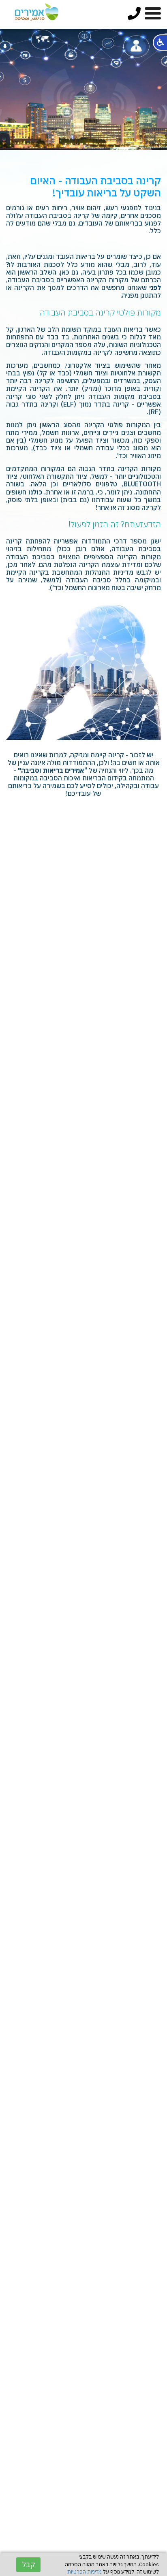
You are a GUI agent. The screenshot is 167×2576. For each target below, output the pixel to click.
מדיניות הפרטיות (85, 2572)
